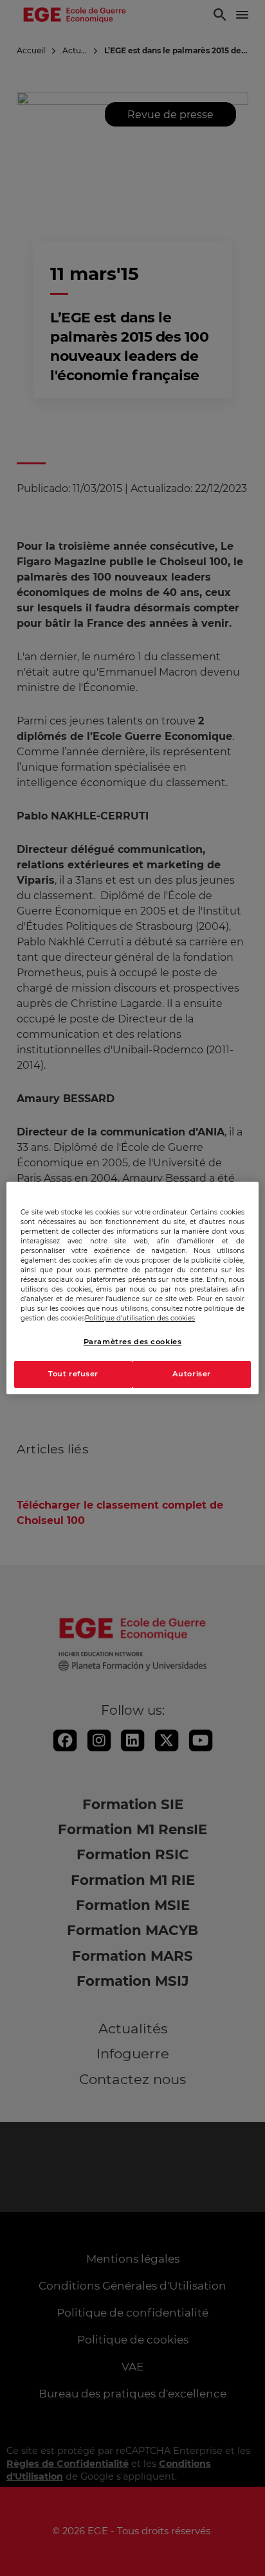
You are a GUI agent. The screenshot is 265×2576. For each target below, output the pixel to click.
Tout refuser (73, 1374)
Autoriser (192, 1374)
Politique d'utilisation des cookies (140, 1318)
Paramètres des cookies (133, 1342)
